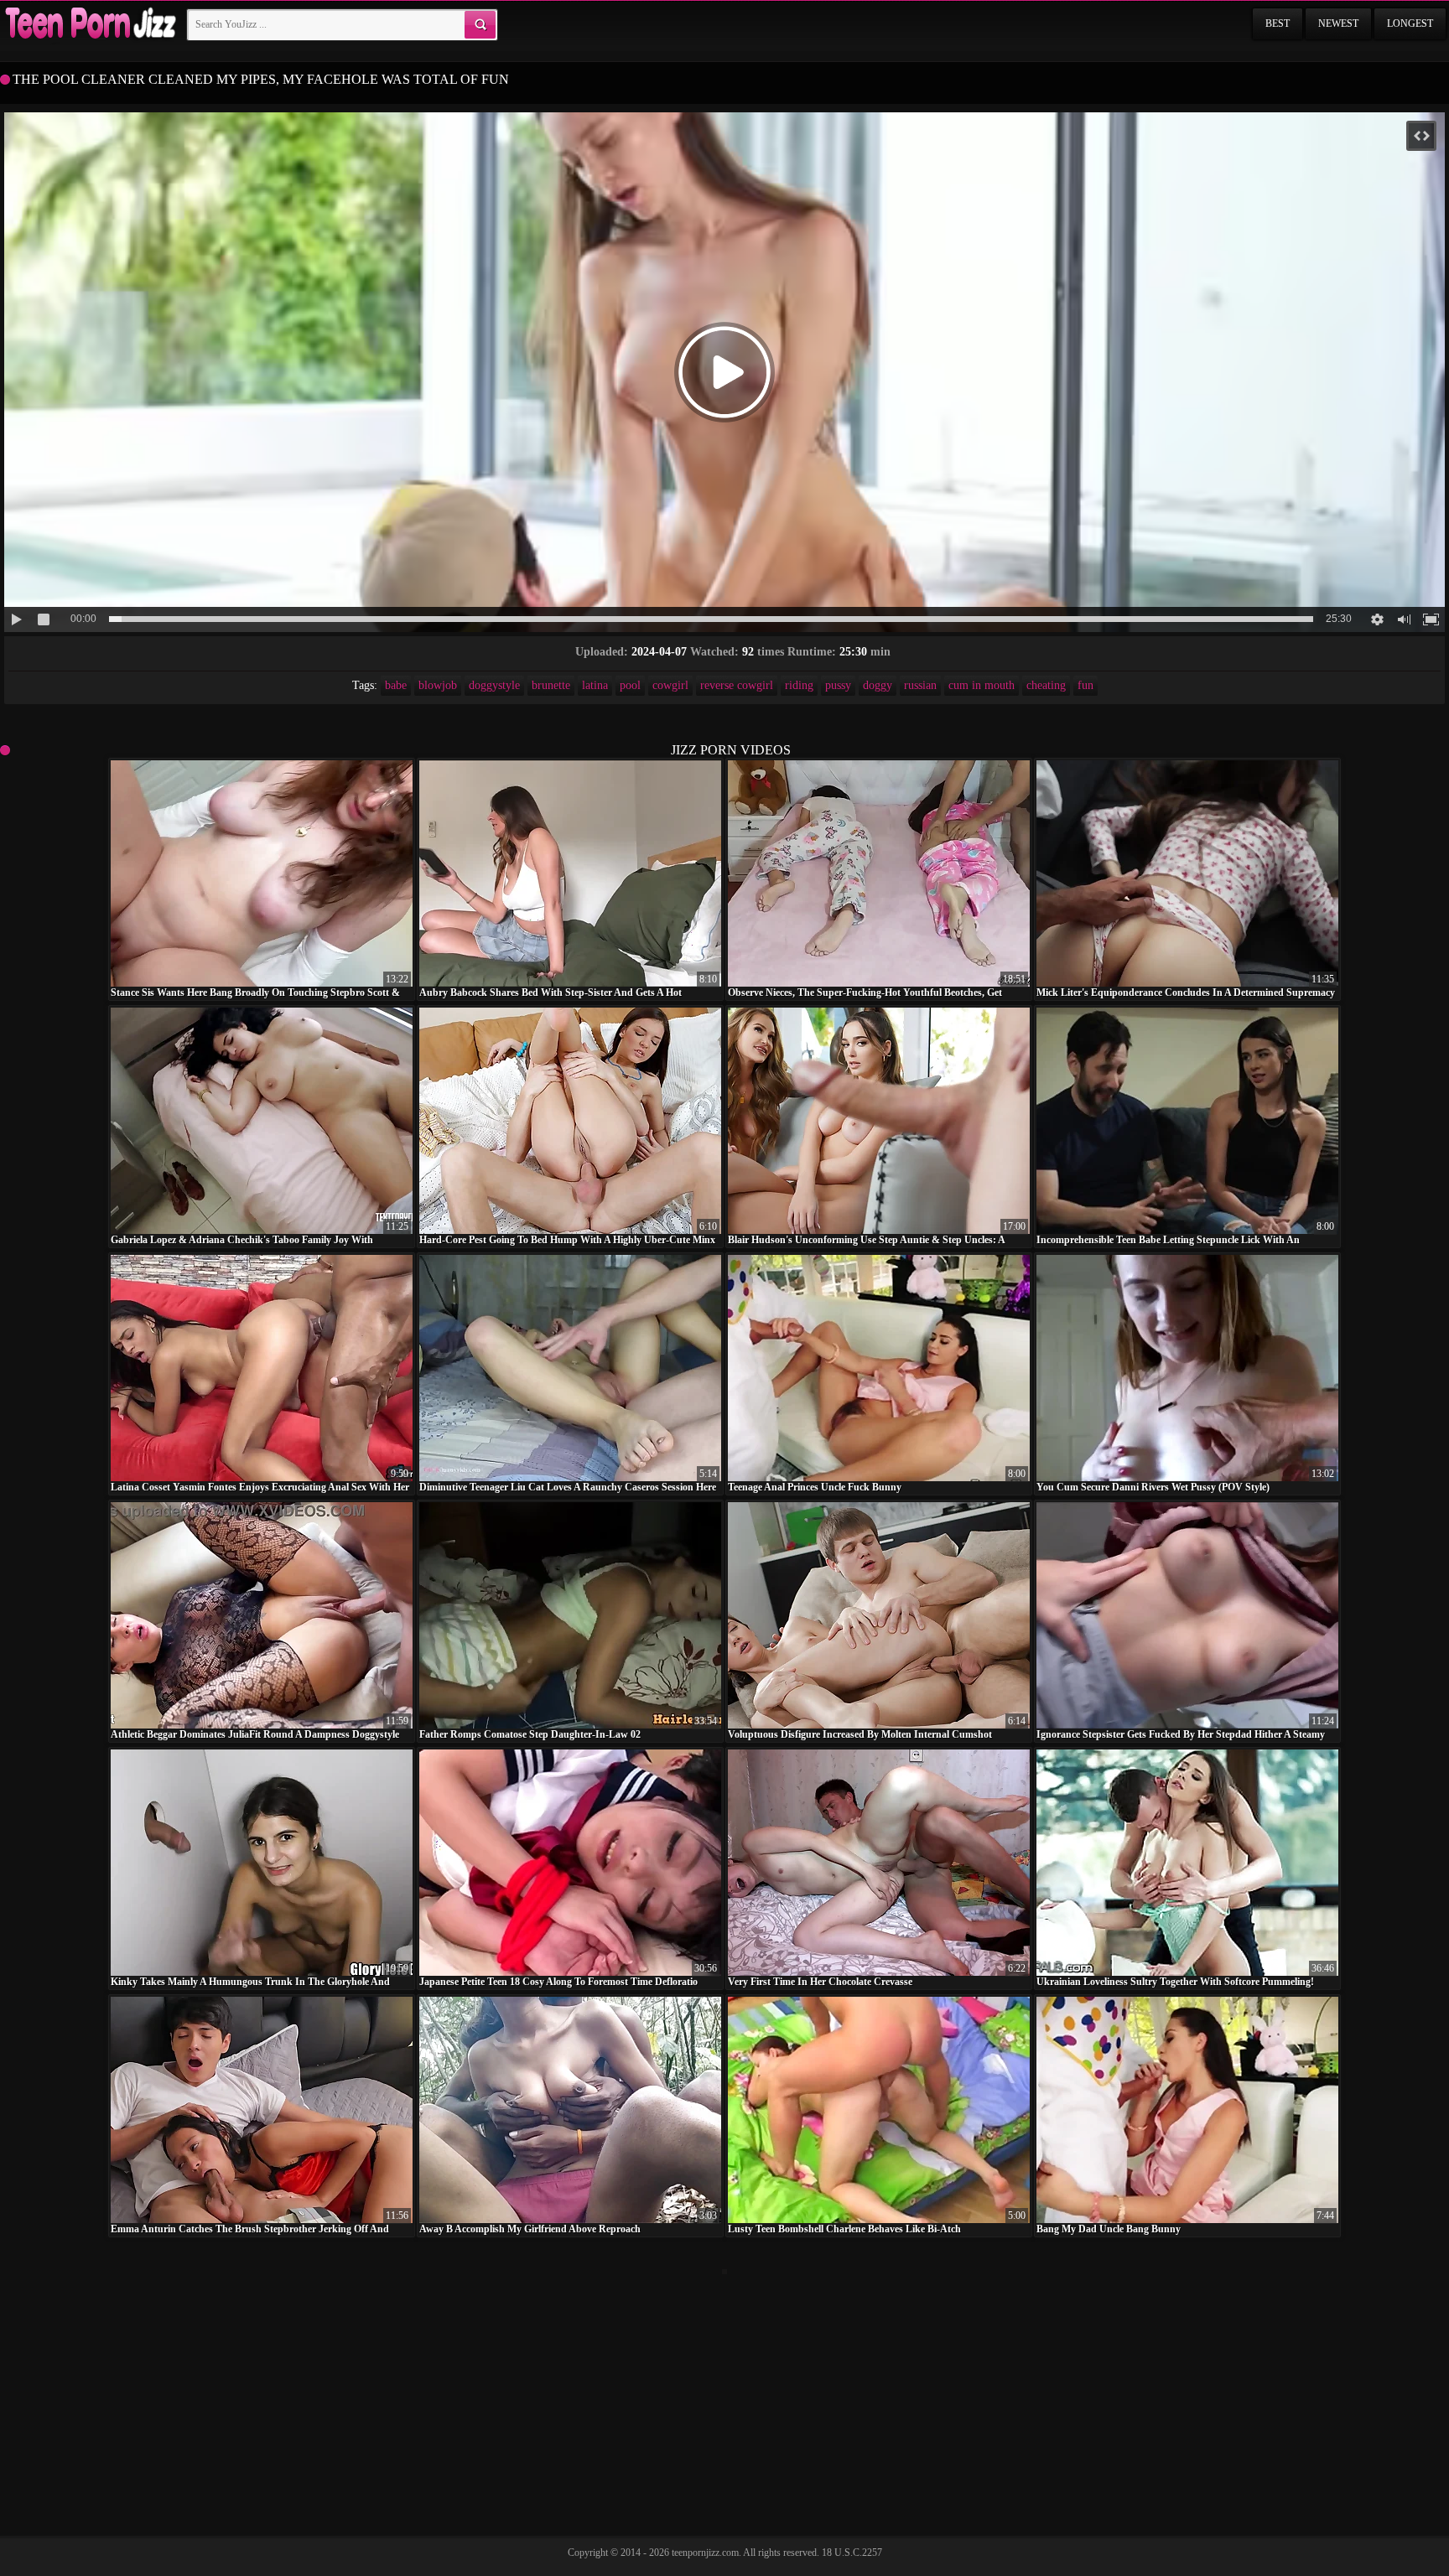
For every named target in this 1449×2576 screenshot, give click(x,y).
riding (799, 685)
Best (1278, 23)
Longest (1410, 23)
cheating (1046, 685)
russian (920, 685)
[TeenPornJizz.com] (89, 24)
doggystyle (494, 685)
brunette (551, 685)
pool (630, 685)
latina (595, 685)
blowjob (438, 685)
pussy (838, 685)
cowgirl (670, 685)
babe (396, 685)
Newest (1338, 23)
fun (1085, 685)
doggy (878, 685)
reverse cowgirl (737, 685)
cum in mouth (982, 685)
